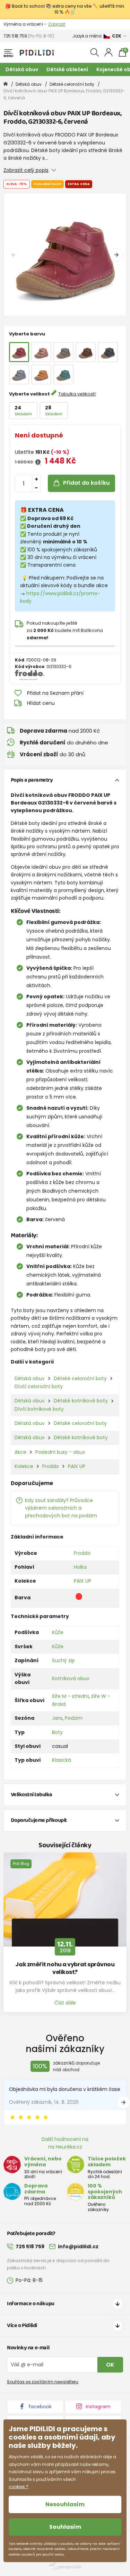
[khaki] (63, 374)
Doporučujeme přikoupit (39, 1820)
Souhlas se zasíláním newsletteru (43, 2382)
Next (116, 255)
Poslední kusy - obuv (60, 1452)
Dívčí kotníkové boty (39, 1409)
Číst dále (65, 2003)
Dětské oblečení (67, 69)
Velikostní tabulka (32, 1795)
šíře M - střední (70, 1696)
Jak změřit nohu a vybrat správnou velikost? (65, 1968)
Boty (57, 1732)
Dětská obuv (22, 69)
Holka (80, 1567)
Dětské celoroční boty (72, 84)
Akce (20, 1452)
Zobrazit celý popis (26, 170)
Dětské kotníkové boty (81, 1401)
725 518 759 (15, 36)
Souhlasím (65, 2527)
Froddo (51, 1466)
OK (110, 2365)
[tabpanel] (65, 255)
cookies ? (19, 2487)
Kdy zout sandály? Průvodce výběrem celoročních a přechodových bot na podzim (61, 1508)
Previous (14, 255)
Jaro (57, 1718)
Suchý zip (63, 1660)
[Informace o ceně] (38, 462)
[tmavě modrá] (108, 352)
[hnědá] (41, 374)
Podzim (74, 1718)
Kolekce (24, 1466)
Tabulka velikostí (77, 394)
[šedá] (63, 352)
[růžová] (41, 352)
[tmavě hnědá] (86, 352)
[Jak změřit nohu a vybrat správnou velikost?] (65, 1899)
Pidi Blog (21, 1864)
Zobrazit (57, 24)
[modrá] (19, 374)
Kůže (58, 1632)
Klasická (62, 1760)
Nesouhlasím (65, 2504)
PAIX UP (77, 1466)
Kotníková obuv (71, 1678)
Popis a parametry (32, 780)
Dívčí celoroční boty (39, 1386)
